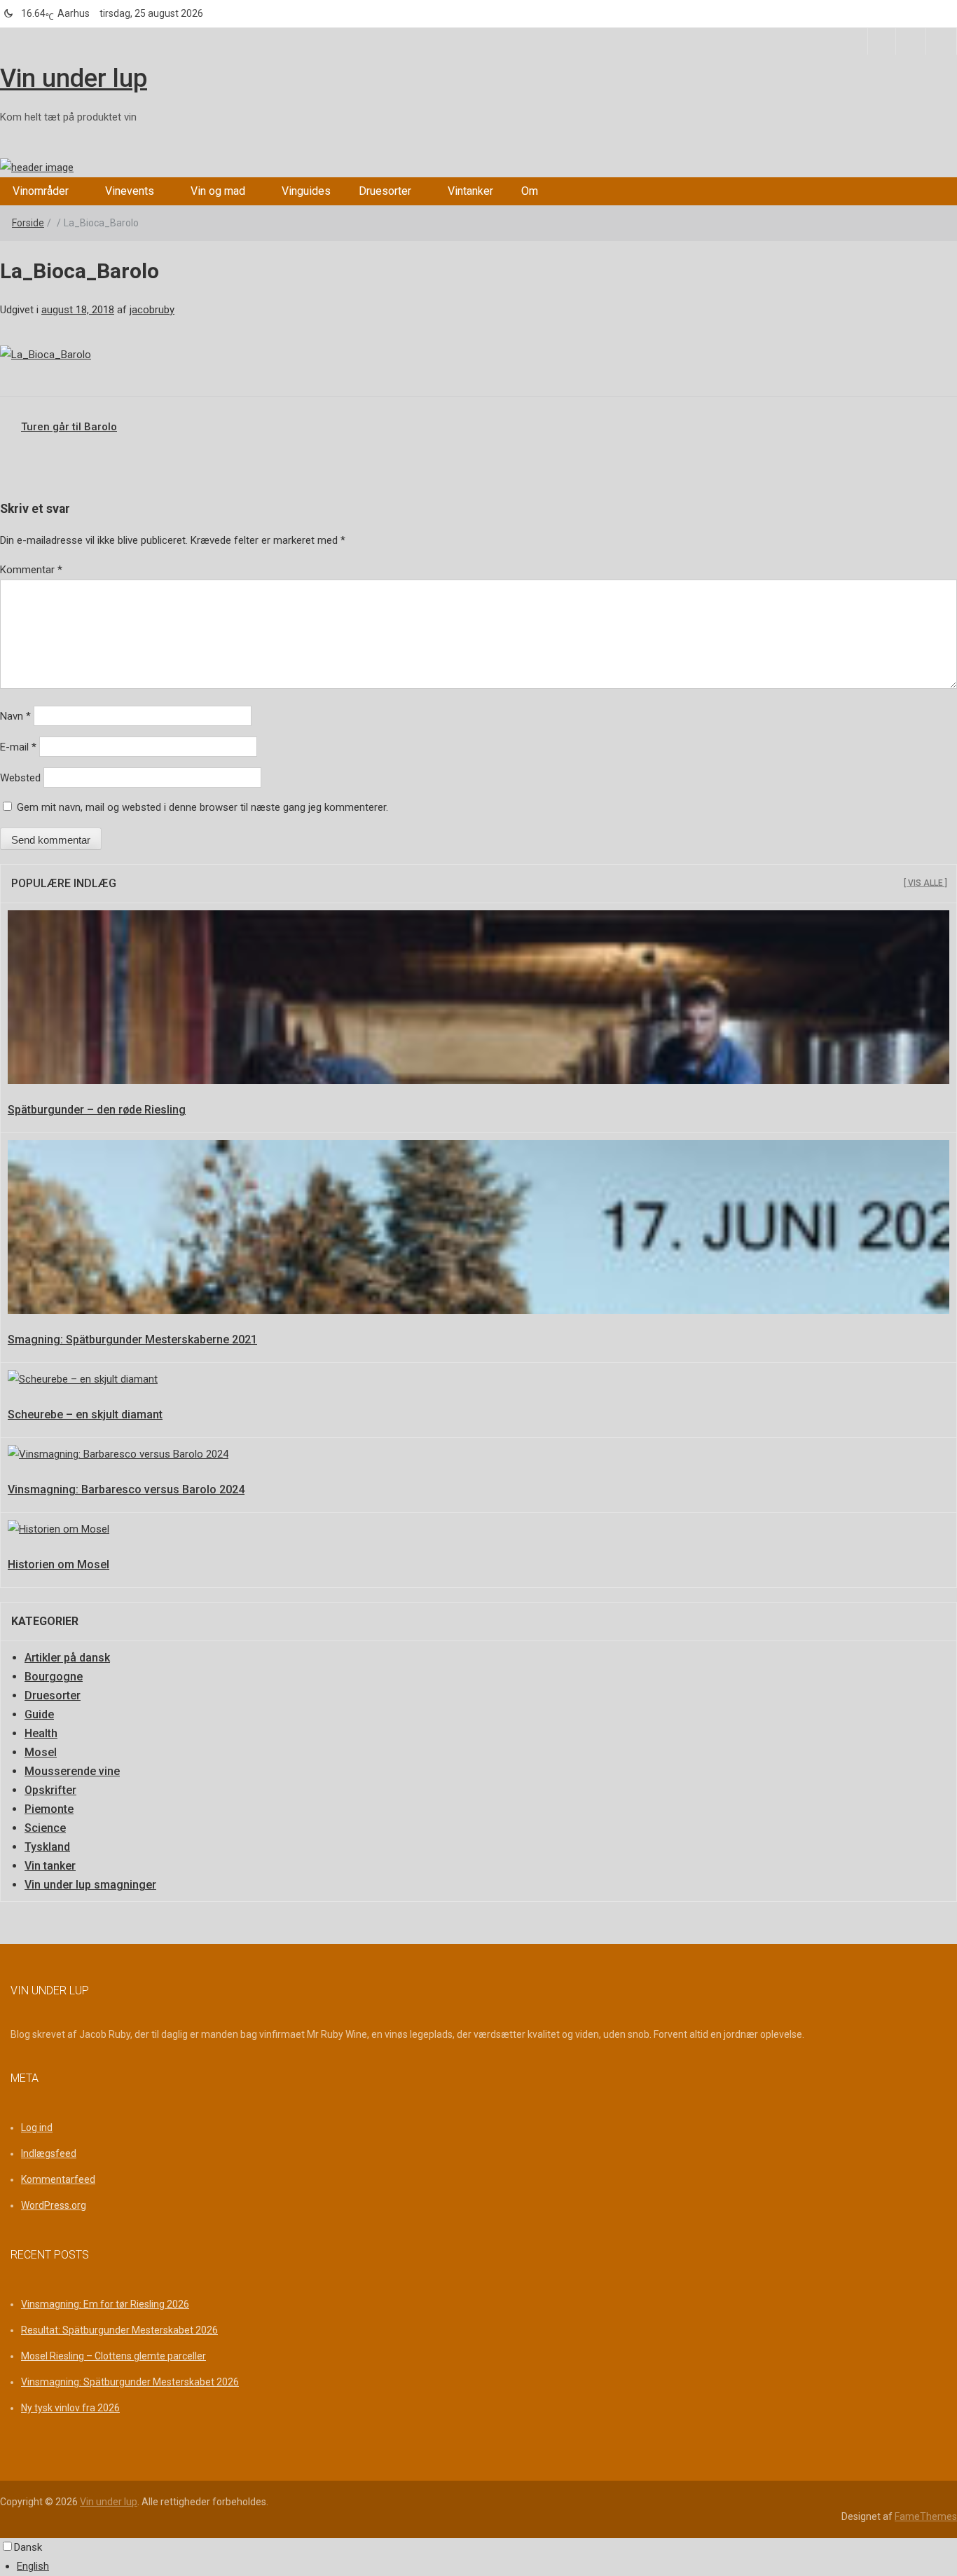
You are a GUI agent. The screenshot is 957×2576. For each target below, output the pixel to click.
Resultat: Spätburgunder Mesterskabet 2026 (119, 2330)
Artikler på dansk (67, 1658)
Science (45, 1828)
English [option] (33, 2566)
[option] (487, 2567)
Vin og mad (218, 191)
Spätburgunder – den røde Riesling (97, 1110)
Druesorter (385, 191)
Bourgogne (54, 1677)
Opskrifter (50, 1790)
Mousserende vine (72, 1771)
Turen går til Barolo (69, 427)
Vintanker (470, 191)
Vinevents (130, 191)
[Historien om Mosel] (58, 1529)
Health (41, 1733)
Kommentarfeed (58, 2179)
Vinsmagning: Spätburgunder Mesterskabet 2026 (130, 2382)
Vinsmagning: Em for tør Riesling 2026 (105, 2304)
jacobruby (152, 310)
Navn (15, 716)
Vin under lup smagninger (90, 1885)
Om (530, 191)
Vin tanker (50, 1866)
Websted (20, 778)
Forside (28, 223)
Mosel (41, 1752)
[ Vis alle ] (925, 883)
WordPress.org (54, 2205)
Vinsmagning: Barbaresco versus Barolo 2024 (126, 1489)
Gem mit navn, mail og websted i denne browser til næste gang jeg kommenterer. (202, 807)
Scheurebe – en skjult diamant (85, 1414)
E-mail (18, 747)
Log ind (37, 2128)
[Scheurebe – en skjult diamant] (83, 1379)
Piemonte (49, 1809)
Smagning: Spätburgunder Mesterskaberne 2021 (132, 1340)
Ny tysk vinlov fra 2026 (70, 2408)
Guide (39, 1714)
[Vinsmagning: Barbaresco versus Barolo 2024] (118, 1454)
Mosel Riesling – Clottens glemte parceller (113, 2356)
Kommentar (31, 570)
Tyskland (47, 1847)
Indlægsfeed (49, 2153)
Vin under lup (74, 78)
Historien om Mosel (58, 1564)
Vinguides (306, 191)
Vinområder (41, 191)
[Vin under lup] (37, 167)
